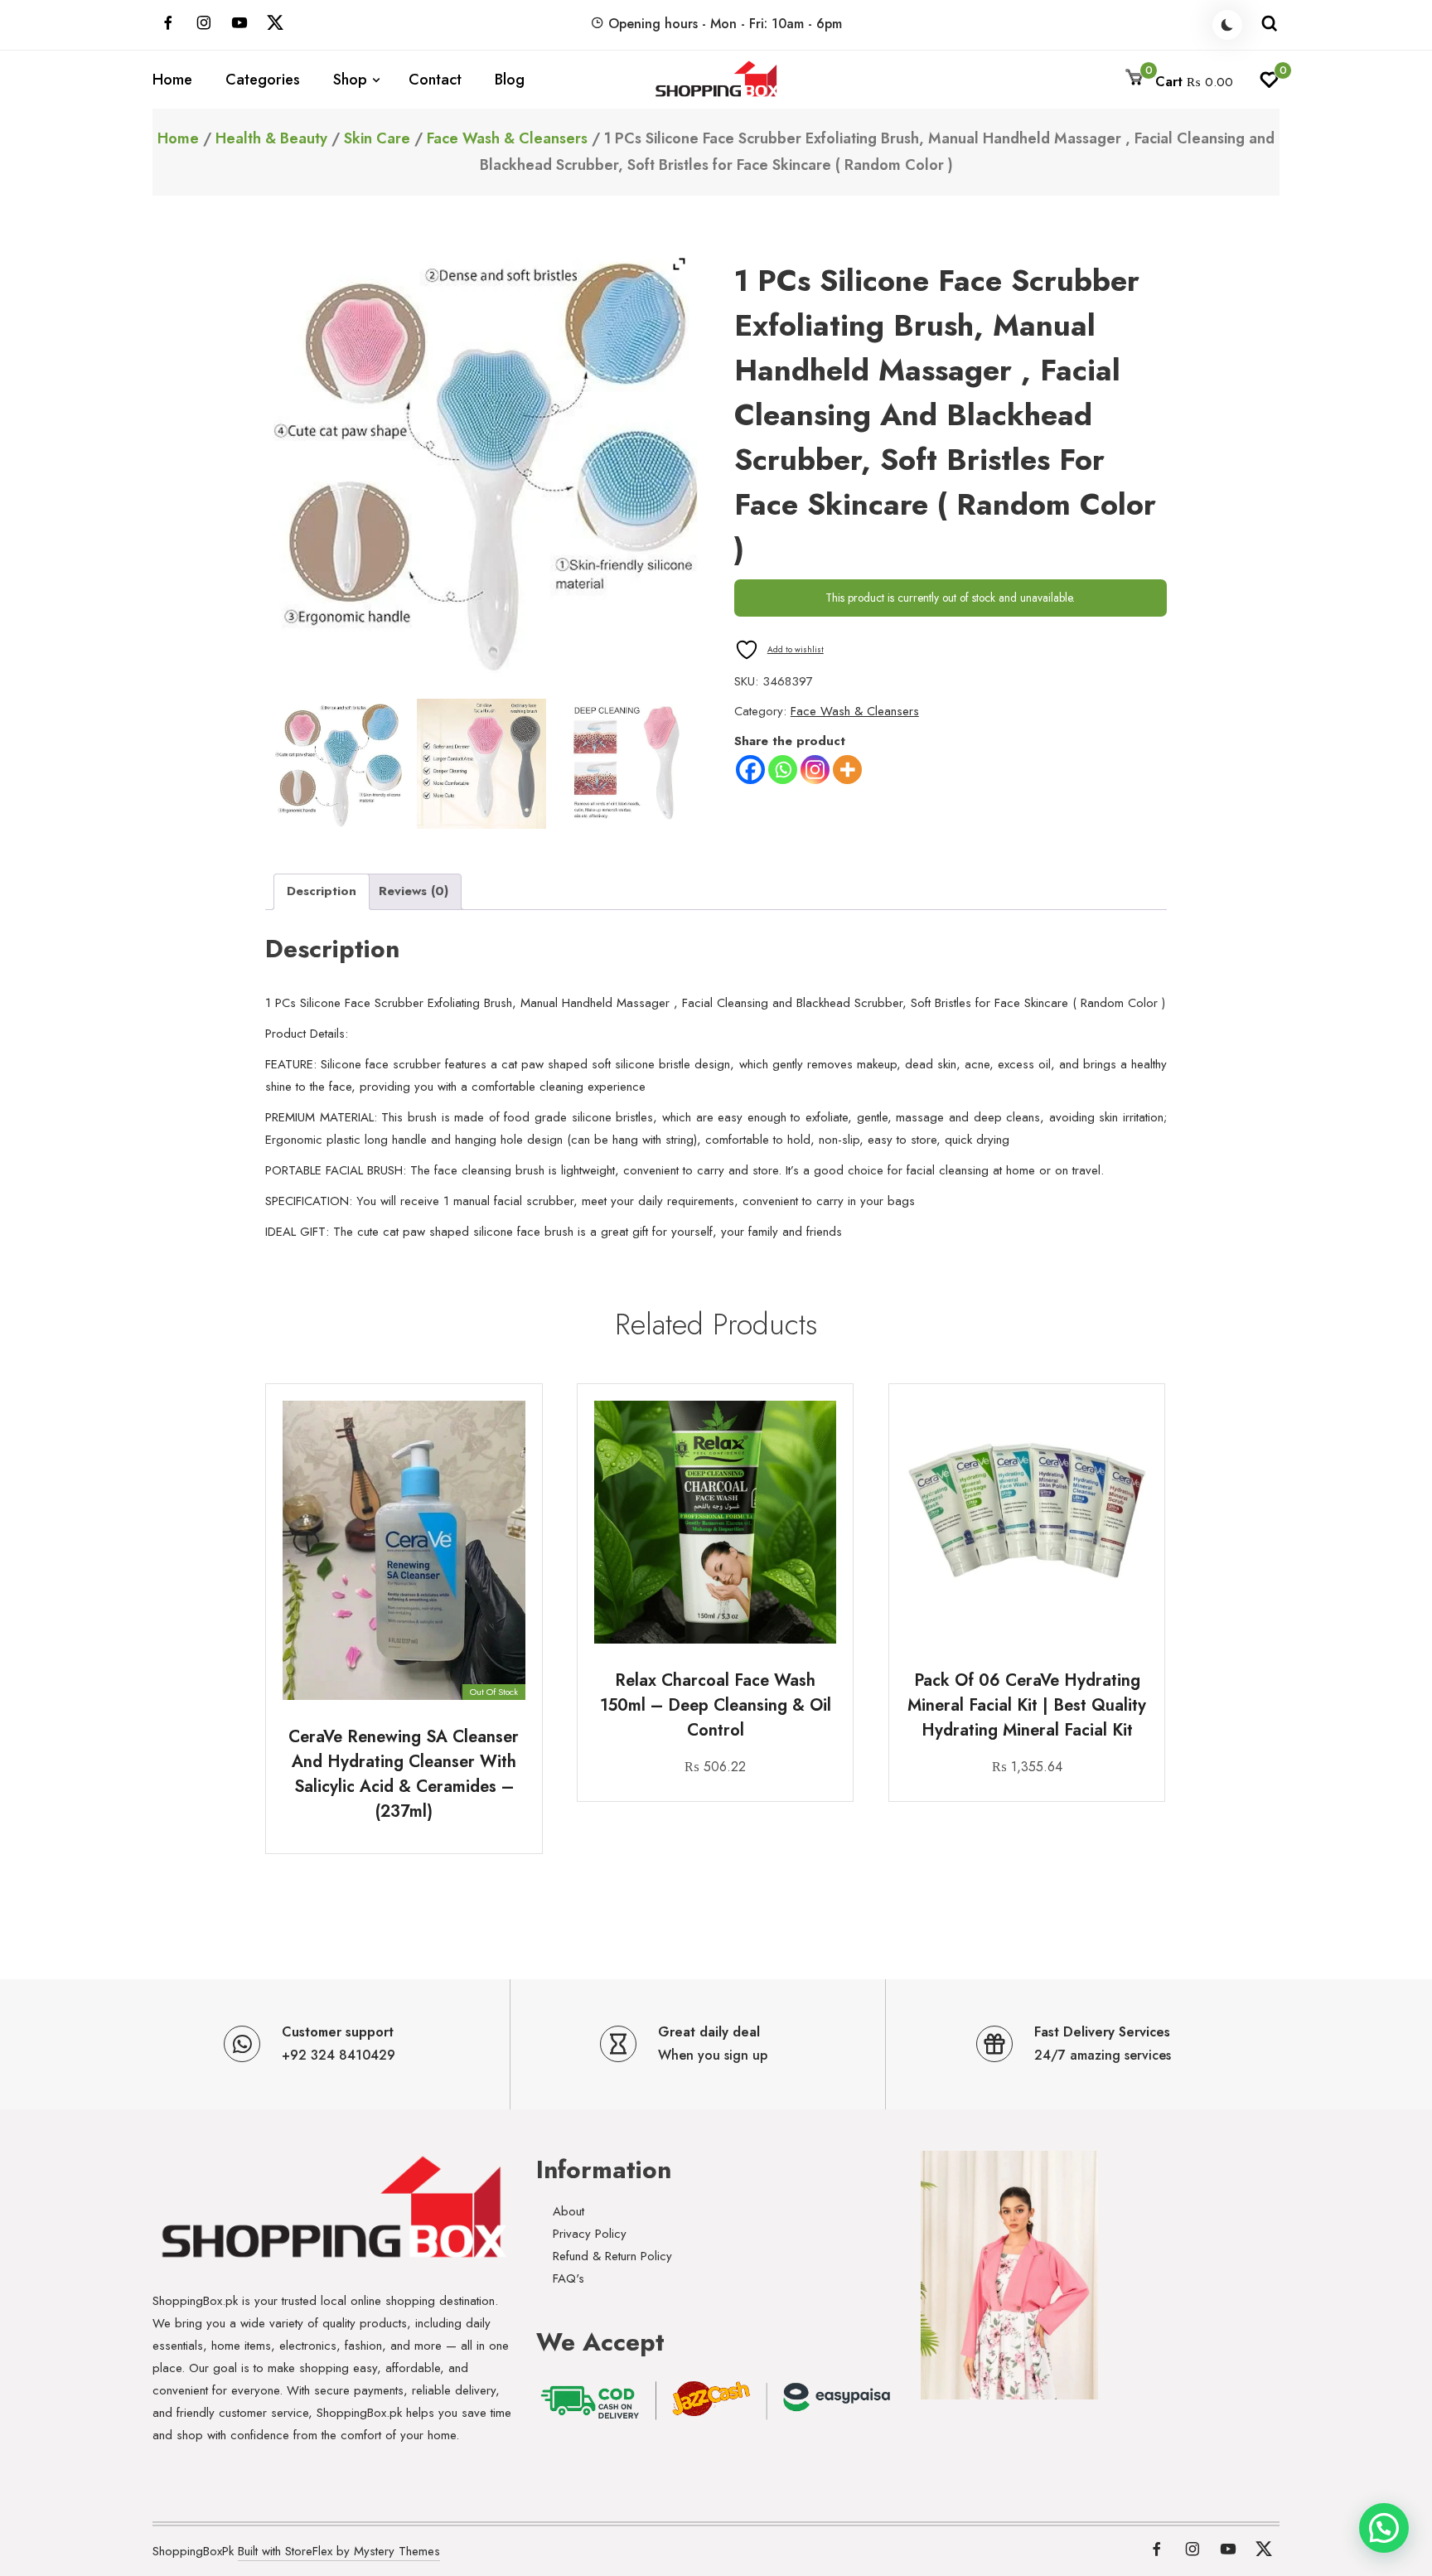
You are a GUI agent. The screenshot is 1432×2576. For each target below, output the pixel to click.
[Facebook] (750, 770)
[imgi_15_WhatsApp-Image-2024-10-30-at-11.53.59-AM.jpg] (626, 764)
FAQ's (568, 2278)
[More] (847, 770)
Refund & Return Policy (612, 2256)
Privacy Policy (590, 2234)
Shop (350, 80)
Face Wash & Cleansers (507, 138)
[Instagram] (815, 770)
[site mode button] (1227, 25)
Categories (263, 80)
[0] (1269, 85)
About (568, 2211)
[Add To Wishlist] (511, 1469)
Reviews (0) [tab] (414, 891)
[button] (1384, 2528)
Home (172, 80)
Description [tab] (322, 891)
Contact (435, 80)
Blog (510, 80)
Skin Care (377, 138)
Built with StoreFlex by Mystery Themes (339, 2551)
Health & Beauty (271, 138)
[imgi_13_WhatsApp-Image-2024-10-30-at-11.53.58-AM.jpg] (338, 764)
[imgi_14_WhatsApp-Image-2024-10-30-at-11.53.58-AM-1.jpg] (482, 764)
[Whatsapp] (783, 770)
